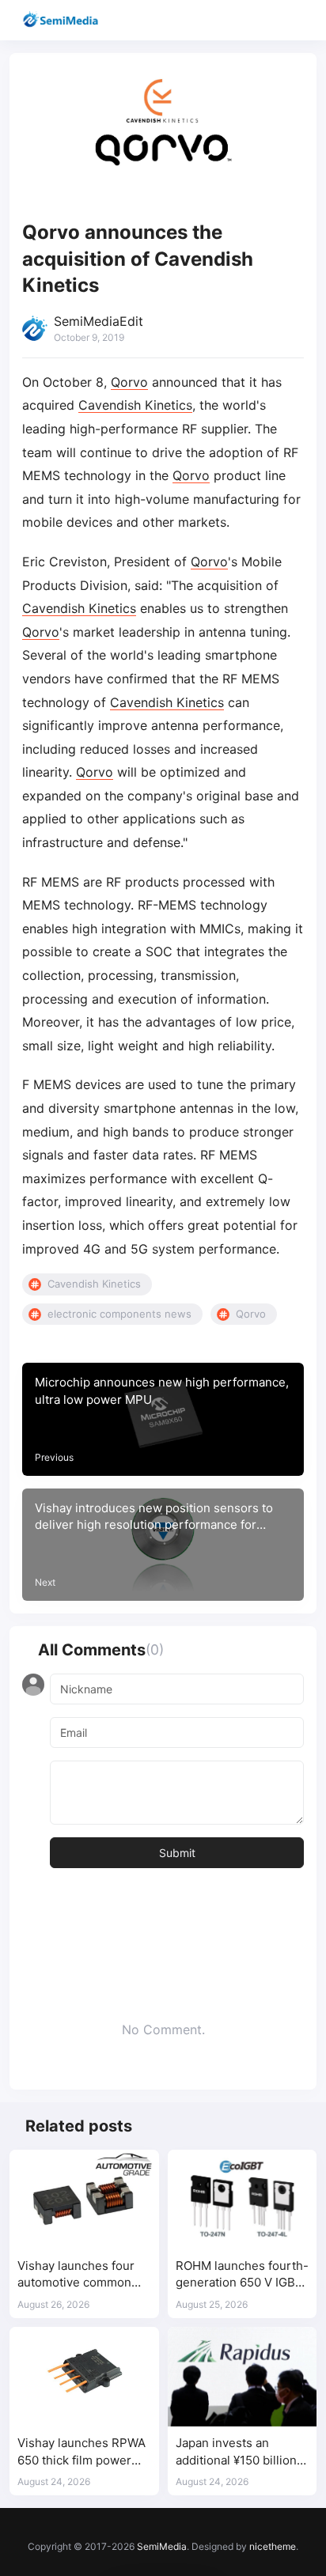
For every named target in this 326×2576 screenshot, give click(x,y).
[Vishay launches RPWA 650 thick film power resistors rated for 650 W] (84, 2377)
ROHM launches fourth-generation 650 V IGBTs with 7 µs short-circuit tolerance (242, 2275)
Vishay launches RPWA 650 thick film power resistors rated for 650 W (81, 2452)
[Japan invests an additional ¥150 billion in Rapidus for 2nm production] (243, 2377)
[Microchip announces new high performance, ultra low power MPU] (163, 1419)
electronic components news (119, 1314)
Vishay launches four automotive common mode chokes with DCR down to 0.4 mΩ (83, 2275)
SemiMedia (162, 2546)
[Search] (269, 20)
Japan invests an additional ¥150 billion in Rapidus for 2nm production (236, 2452)
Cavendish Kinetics (135, 405)
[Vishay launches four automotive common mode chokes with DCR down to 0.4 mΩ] (84, 2200)
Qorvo (129, 382)
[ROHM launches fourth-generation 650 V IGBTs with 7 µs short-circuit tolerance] (243, 2200)
